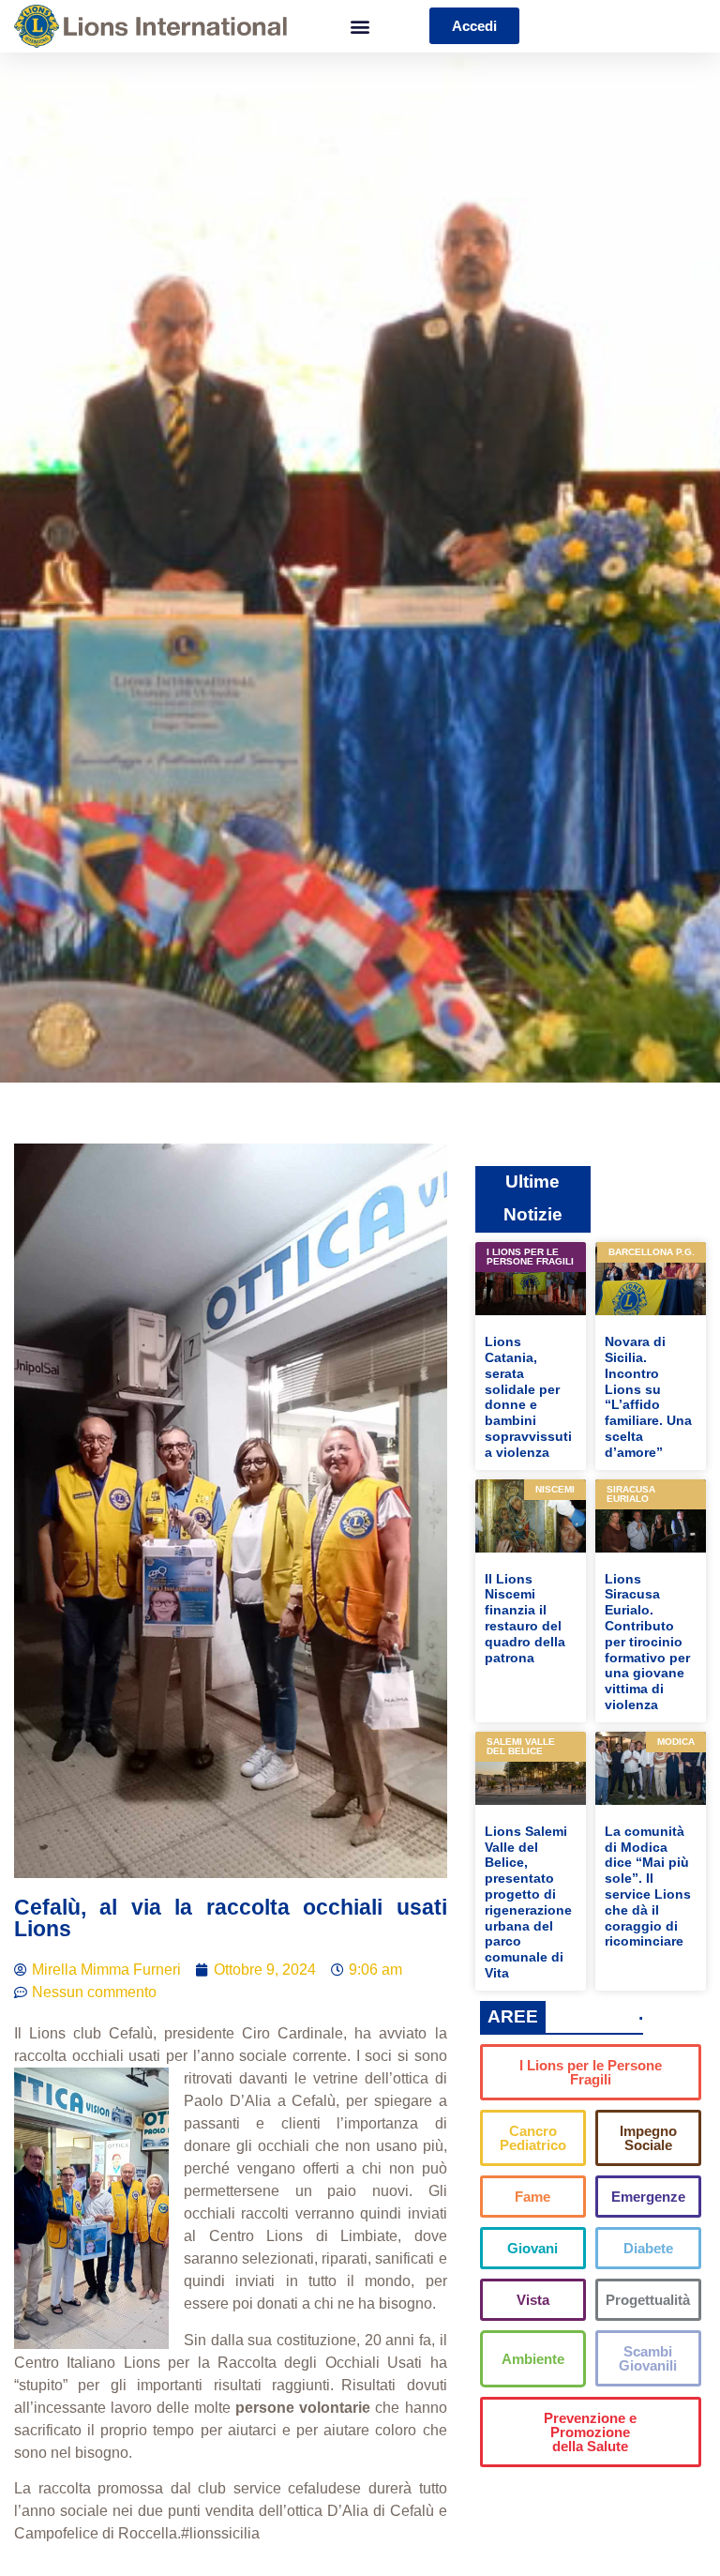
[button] (360, 26)
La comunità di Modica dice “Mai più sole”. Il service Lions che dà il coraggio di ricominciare (648, 1887)
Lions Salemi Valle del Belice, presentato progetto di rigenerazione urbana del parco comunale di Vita (528, 1902)
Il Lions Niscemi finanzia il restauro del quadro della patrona (525, 1618)
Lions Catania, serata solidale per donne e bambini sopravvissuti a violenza (528, 1397)
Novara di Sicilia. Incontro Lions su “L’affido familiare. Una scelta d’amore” (648, 1397)
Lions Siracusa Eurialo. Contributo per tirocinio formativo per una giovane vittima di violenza (647, 1642)
